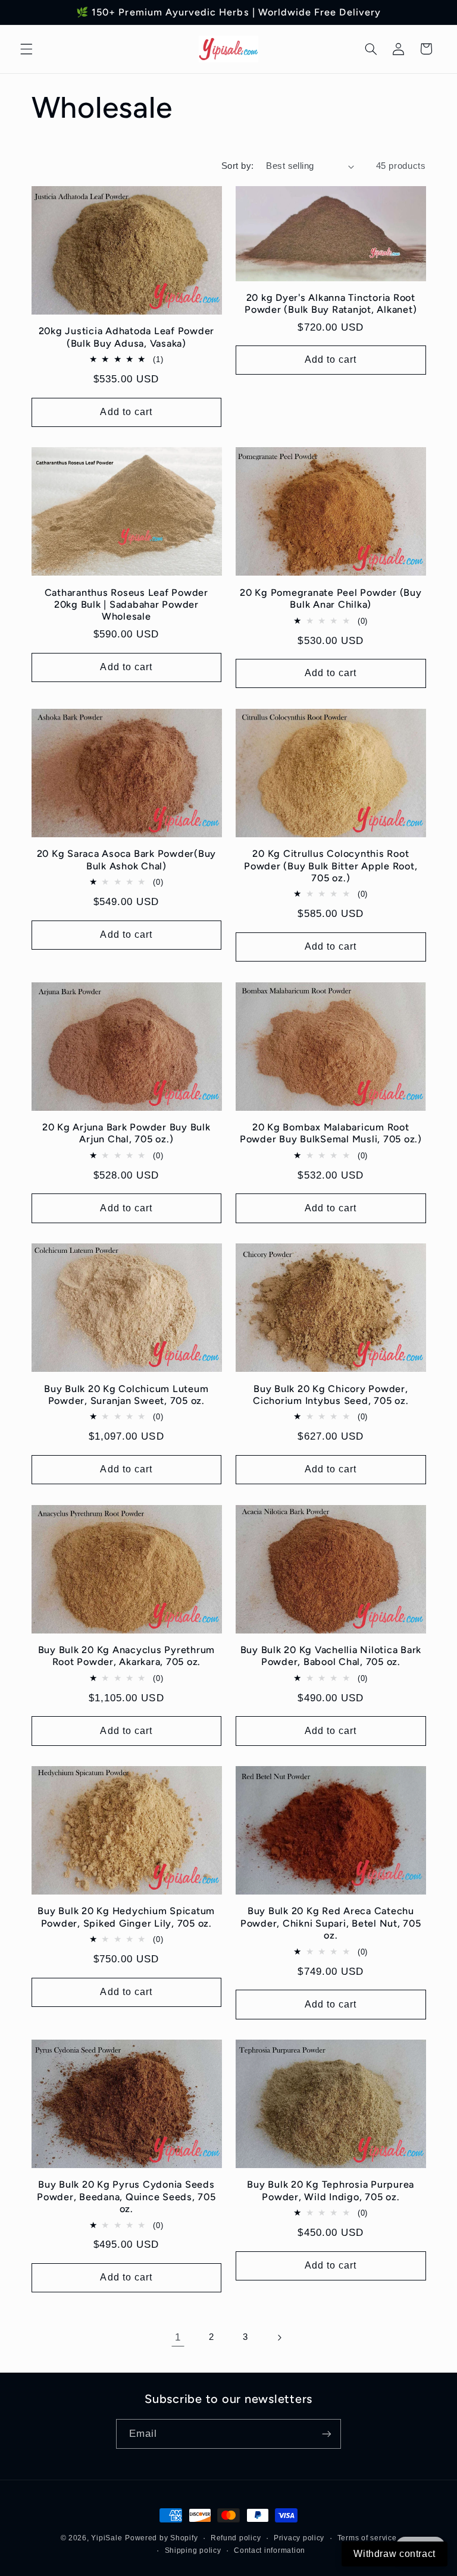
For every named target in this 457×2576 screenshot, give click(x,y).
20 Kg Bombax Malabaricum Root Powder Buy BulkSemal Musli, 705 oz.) (331, 1133)
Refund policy (236, 2538)
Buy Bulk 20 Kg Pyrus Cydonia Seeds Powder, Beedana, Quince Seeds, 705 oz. (126, 2197)
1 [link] (178, 2337)
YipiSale (107, 2538)
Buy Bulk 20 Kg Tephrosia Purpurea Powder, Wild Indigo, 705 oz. (331, 2190)
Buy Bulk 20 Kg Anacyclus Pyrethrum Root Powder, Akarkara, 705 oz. (127, 1656)
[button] (26, 49)
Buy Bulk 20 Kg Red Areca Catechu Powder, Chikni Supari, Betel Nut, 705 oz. (331, 1923)
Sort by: (237, 166)
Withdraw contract (395, 2554)
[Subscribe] (327, 2434)
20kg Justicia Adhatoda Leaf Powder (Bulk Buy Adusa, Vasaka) (127, 337)
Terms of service (367, 2538)
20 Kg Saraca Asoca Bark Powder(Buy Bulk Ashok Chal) (127, 860)
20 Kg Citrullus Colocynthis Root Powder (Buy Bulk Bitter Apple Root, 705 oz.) (331, 866)
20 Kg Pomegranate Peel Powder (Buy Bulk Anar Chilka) (331, 599)
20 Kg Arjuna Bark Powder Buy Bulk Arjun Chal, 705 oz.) (126, 1133)
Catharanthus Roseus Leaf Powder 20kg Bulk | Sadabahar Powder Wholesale (126, 605)
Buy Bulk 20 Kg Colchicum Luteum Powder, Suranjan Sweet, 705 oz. (126, 1395)
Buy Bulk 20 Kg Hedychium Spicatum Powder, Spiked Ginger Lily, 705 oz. (126, 1917)
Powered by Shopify (161, 2538)
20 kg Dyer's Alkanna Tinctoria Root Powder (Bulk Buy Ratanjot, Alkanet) (331, 304)
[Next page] (279, 2338)
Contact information (270, 2550)
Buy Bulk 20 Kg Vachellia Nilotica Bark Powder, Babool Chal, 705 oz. (331, 1656)
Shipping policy (193, 2550)
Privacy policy (299, 2538)
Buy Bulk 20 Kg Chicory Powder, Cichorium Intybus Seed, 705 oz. (331, 1395)
